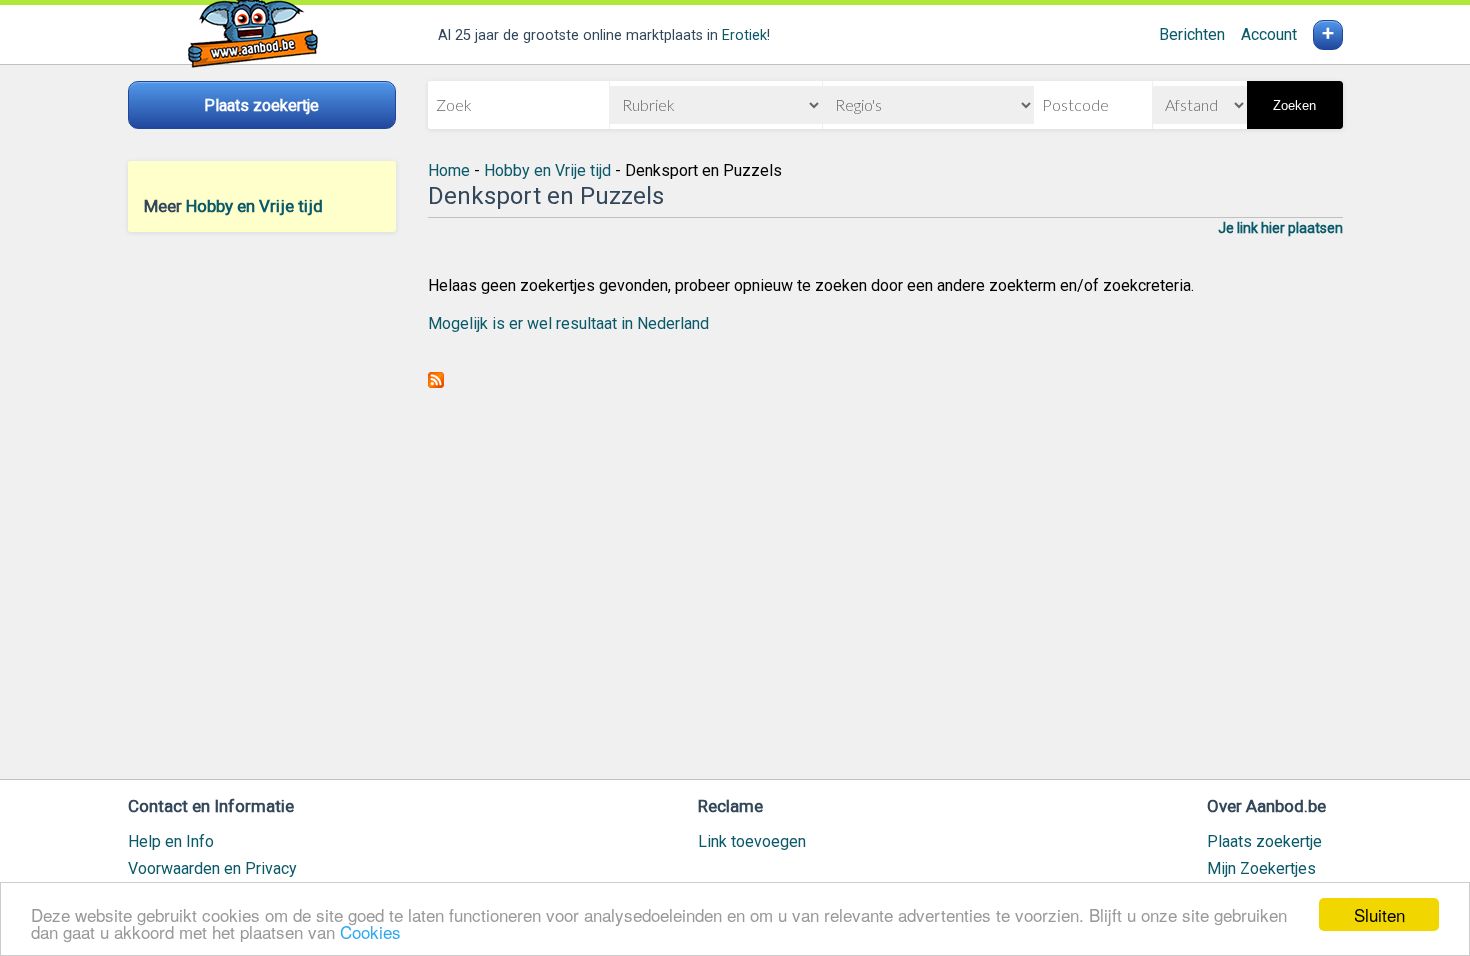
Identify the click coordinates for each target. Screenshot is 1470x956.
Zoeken (1294, 105)
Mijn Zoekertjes (1261, 868)
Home (449, 170)
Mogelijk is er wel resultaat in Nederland (568, 323)
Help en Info (171, 841)
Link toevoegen (752, 841)
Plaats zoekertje (1264, 841)
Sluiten (1379, 914)
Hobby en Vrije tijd (254, 206)
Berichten (1192, 34)
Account (1269, 34)
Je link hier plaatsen (1280, 228)
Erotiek (744, 35)
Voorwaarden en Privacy (212, 868)
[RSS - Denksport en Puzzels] (436, 382)
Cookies (370, 931)
